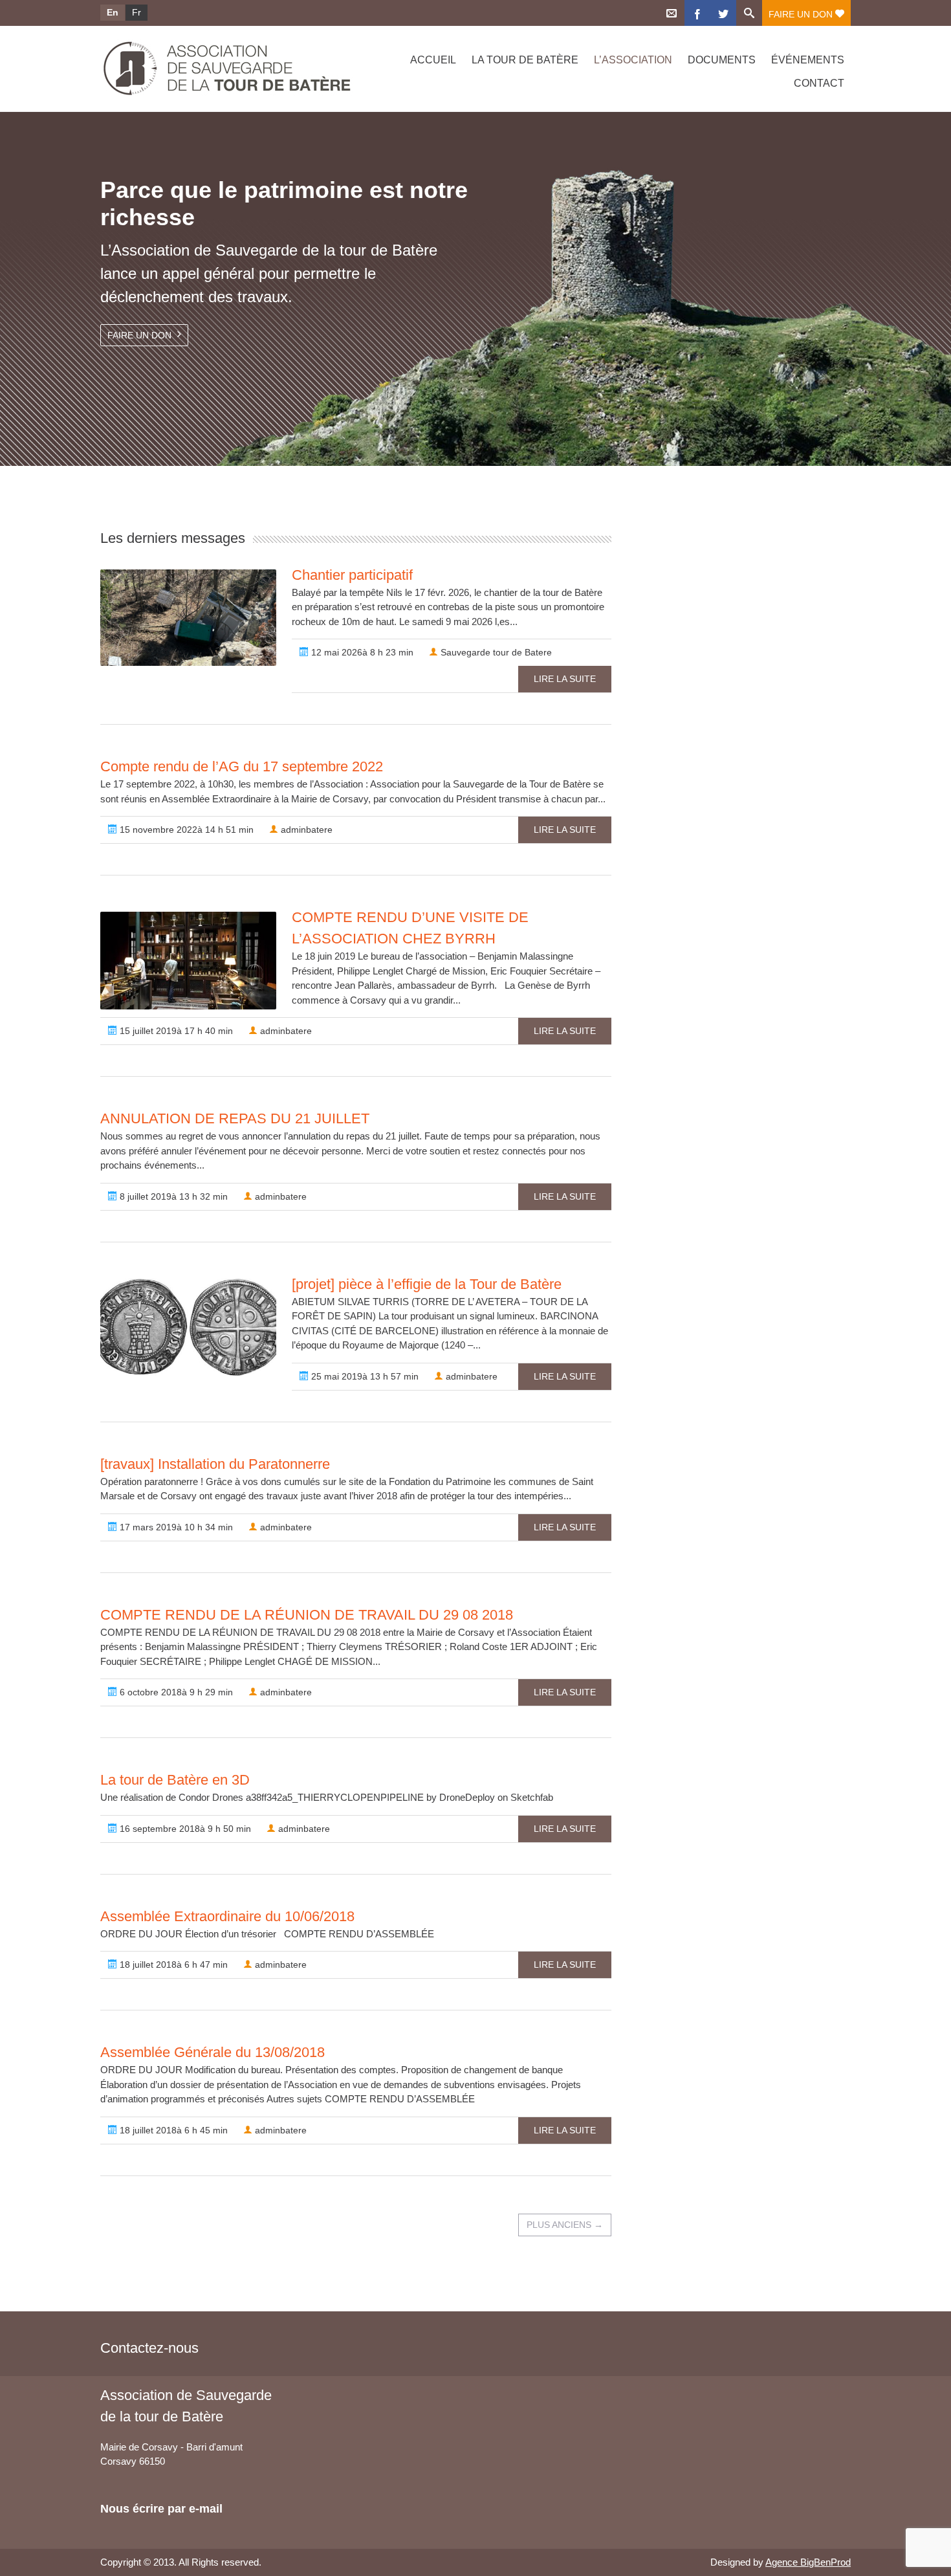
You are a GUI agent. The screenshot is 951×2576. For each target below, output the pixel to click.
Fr (137, 12)
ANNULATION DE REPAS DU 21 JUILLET (235, 1118)
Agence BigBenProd (808, 2562)
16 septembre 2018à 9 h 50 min (184, 1829)
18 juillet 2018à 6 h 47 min (172, 1965)
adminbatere (305, 830)
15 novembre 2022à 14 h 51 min (185, 830)
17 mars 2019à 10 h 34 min (175, 1527)
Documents (722, 60)
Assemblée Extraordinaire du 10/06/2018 (227, 1916)
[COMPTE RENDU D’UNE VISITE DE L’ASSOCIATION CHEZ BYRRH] (188, 961)
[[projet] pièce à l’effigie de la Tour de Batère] (188, 1327)
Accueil (433, 60)
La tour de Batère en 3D (175, 1780)
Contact (819, 83)
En (113, 12)
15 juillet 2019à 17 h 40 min (175, 1031)
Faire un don (802, 14)
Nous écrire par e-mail (161, 2509)
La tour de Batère (525, 60)
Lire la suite (565, 679)
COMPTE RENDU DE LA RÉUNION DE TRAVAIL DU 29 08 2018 (307, 1615)
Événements (808, 60)
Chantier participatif (352, 575)
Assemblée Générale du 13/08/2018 (213, 2052)
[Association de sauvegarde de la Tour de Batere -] (212, 69)
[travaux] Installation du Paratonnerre (215, 1464)
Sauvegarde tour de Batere (495, 652)
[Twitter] (723, 13)
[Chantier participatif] (188, 618)
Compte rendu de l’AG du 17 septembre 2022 (242, 766)
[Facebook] (697, 13)
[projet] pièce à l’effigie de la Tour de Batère (427, 1284)
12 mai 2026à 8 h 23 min (361, 652)
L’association (633, 60)
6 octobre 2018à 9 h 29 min (175, 1692)
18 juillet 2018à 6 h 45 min (172, 2130)
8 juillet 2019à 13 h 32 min (172, 1196)
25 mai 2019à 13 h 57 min (364, 1376)
